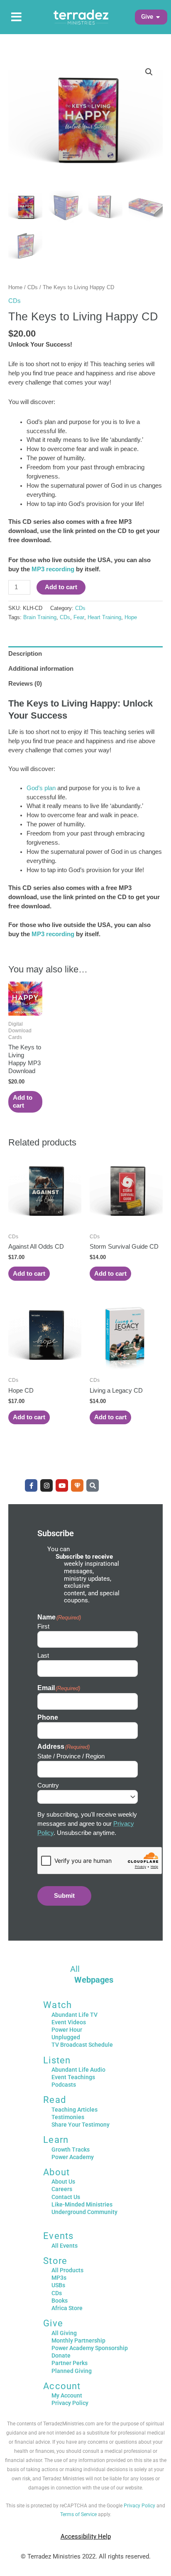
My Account (67, 2395)
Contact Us (66, 2197)
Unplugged (66, 2037)
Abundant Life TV (75, 2015)
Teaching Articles (75, 2110)
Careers (62, 2189)
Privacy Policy (70, 2403)
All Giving (64, 2333)
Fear (79, 617)
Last (43, 1655)
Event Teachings (73, 2077)
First (43, 1626)
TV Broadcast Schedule (82, 2045)
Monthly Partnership (78, 2340)
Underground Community (84, 2212)
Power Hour (67, 2030)
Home (15, 287)
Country (48, 1785)
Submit (64, 1896)
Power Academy (73, 2157)
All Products (67, 2270)
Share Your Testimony (81, 2125)
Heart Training (104, 617)
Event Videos (69, 2022)
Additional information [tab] (41, 669)
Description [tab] (25, 654)
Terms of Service (78, 2514)
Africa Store (67, 2308)
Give (53, 2323)
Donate (61, 2355)
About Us (63, 2182)
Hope (131, 617)
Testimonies (68, 2117)
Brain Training (40, 617)
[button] (147, 17)
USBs (58, 2285)
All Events (65, 2246)
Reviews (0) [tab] (25, 684)
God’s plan (41, 788)
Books (60, 2301)
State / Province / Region (71, 1756)
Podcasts (64, 2085)
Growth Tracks (71, 2150)
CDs (33, 287)
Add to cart (61, 587)
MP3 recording (53, 569)
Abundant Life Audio (78, 2070)
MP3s (59, 2278)
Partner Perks (70, 2363)
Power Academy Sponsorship (90, 2348)
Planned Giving (72, 2371)
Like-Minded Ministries (82, 2204)
